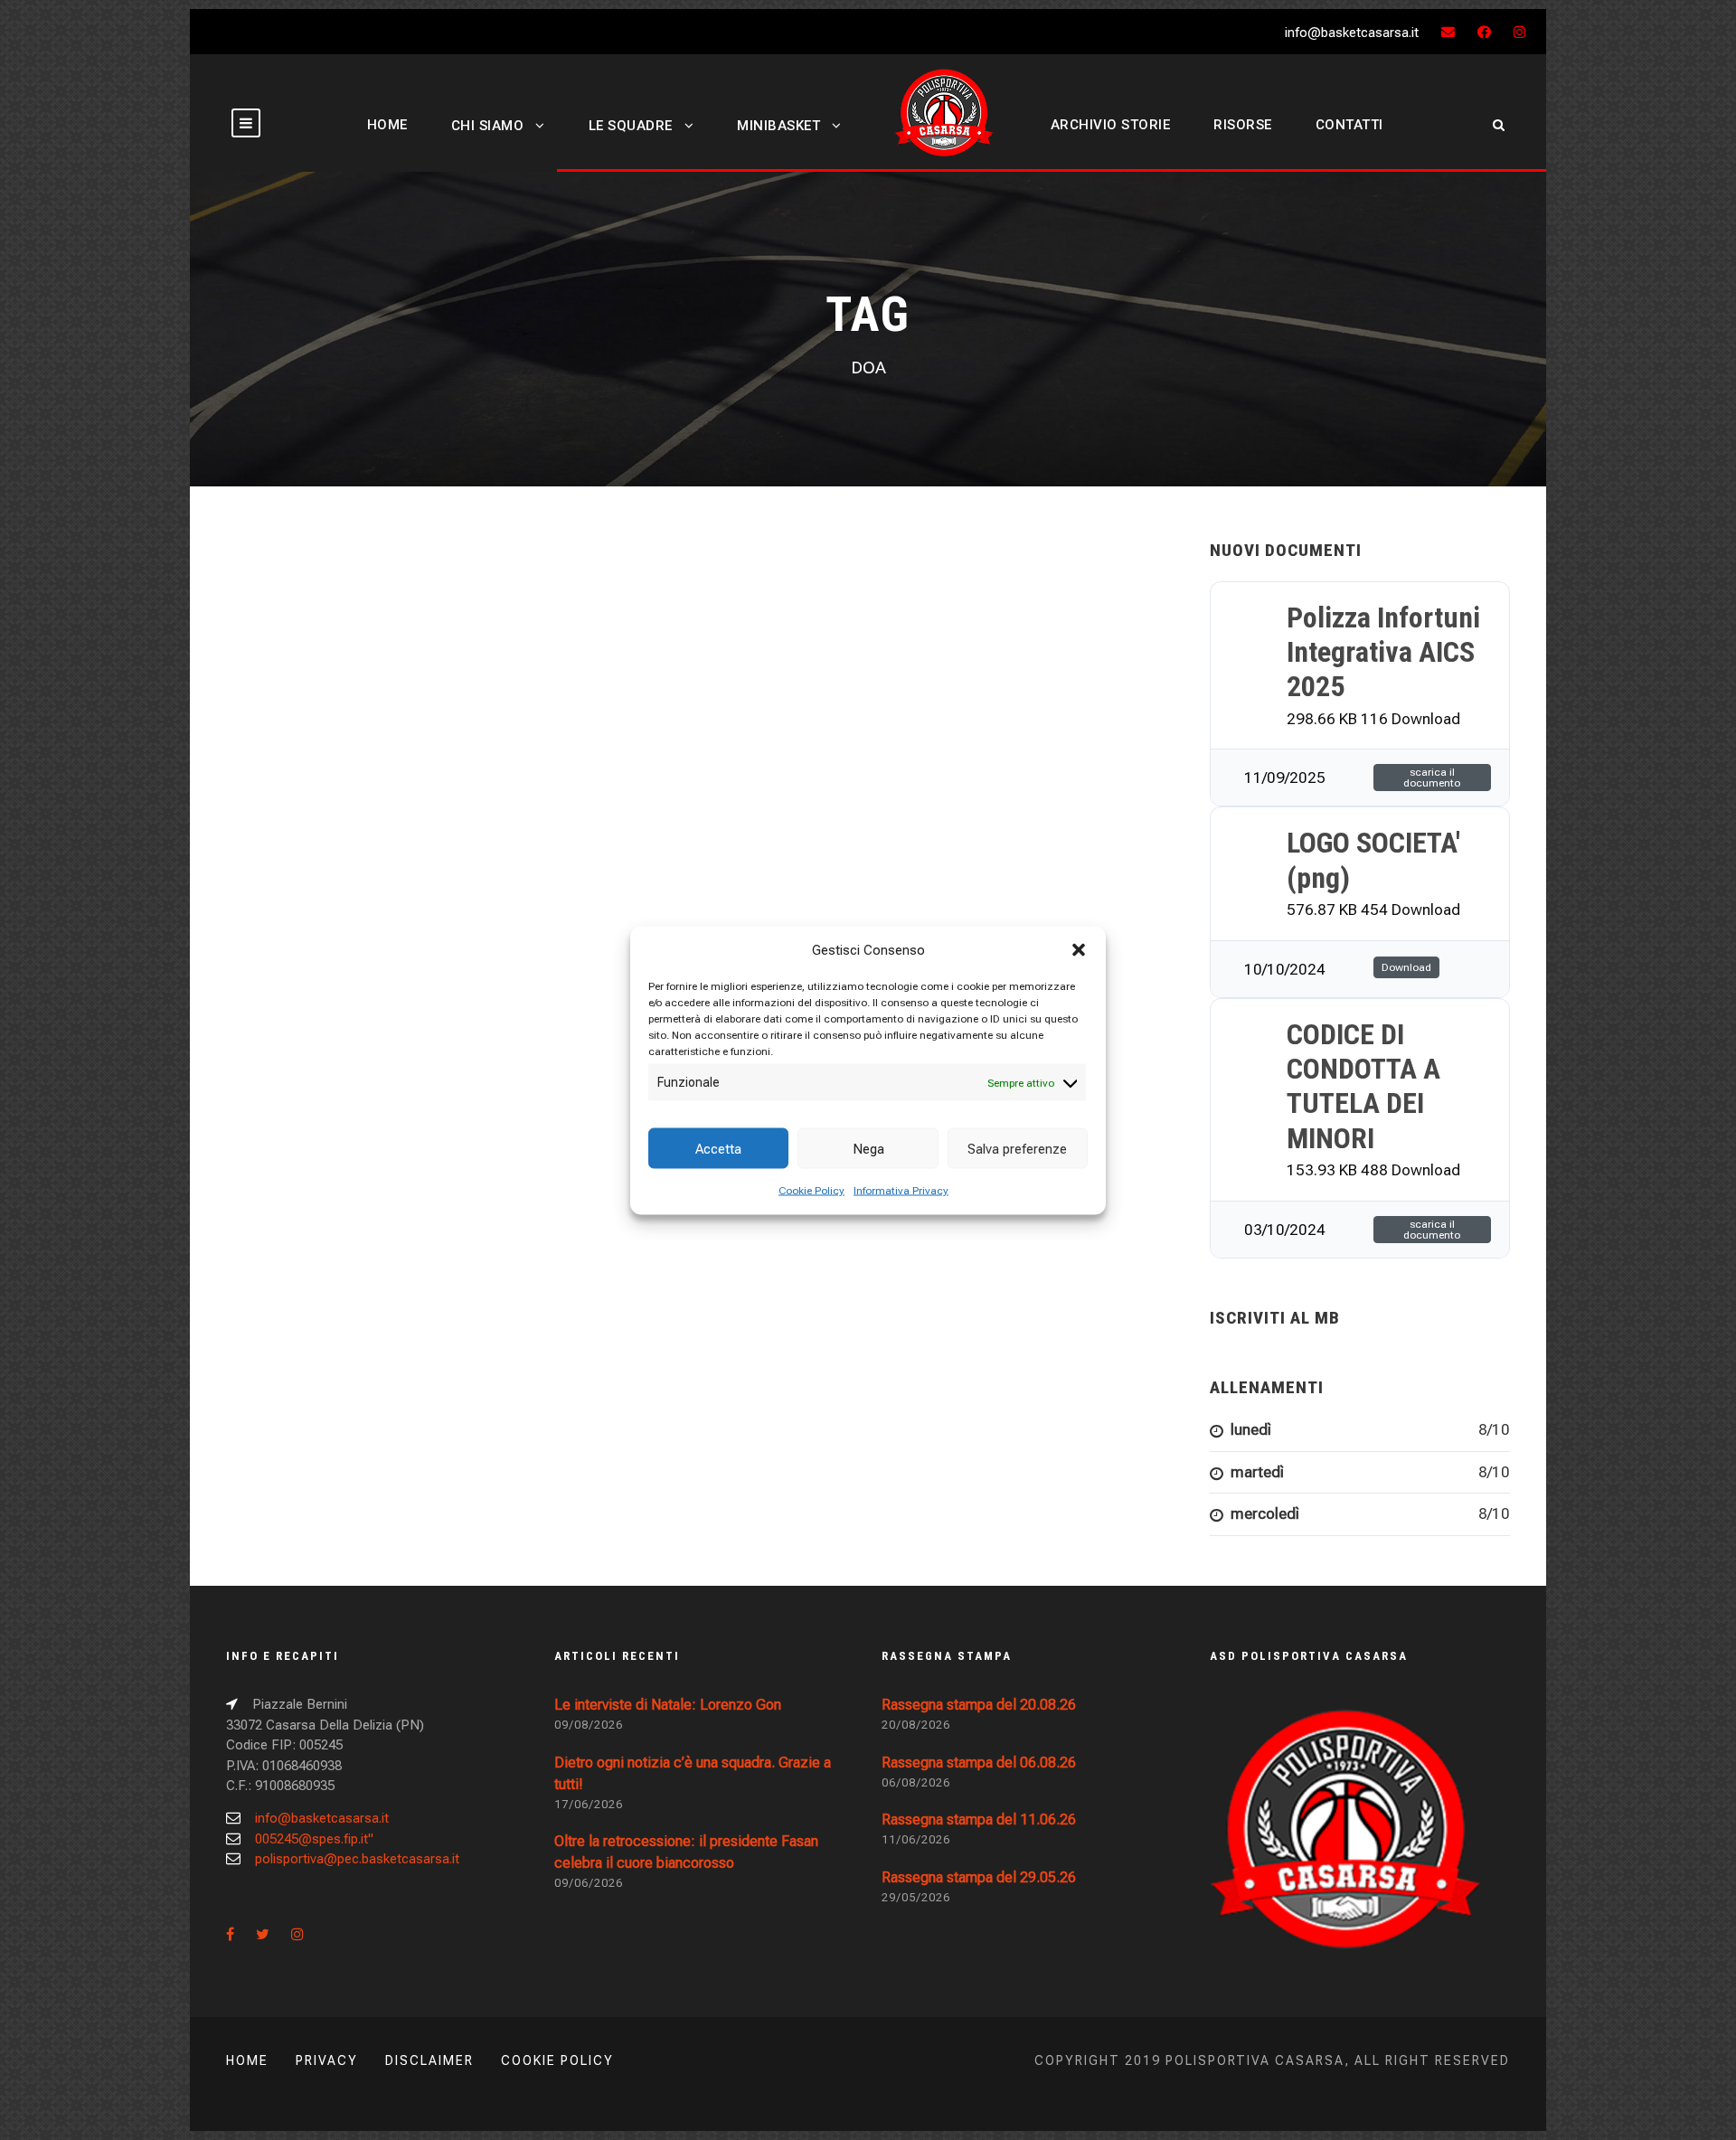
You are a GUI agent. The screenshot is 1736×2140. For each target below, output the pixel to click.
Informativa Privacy (901, 1191)
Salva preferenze (1017, 1148)
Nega (868, 1148)
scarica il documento (1432, 778)
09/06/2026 (589, 1883)
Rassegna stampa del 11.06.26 (979, 1819)
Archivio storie (1111, 125)
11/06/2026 (916, 1839)
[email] (1448, 33)
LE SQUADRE (631, 126)
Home (247, 2060)
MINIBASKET (778, 126)
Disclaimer (429, 2060)
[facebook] (1484, 33)
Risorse (1243, 125)
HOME (387, 125)
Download (1406, 967)
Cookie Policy (811, 1191)
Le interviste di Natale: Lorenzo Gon (668, 1705)
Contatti (1349, 125)
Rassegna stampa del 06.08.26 (979, 1763)
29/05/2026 (916, 1897)
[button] (1079, 949)
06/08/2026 (916, 1782)
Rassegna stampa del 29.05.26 (979, 1877)
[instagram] (1519, 33)
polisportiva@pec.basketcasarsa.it (357, 1859)
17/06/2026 (589, 1804)
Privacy (327, 2060)
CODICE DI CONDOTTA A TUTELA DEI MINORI (1363, 1086)
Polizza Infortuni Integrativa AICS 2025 (1383, 652)
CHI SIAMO (488, 126)
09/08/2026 (589, 1725)
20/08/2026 (916, 1725)
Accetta (718, 1148)
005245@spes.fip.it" (314, 1839)
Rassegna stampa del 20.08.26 (979, 1705)
